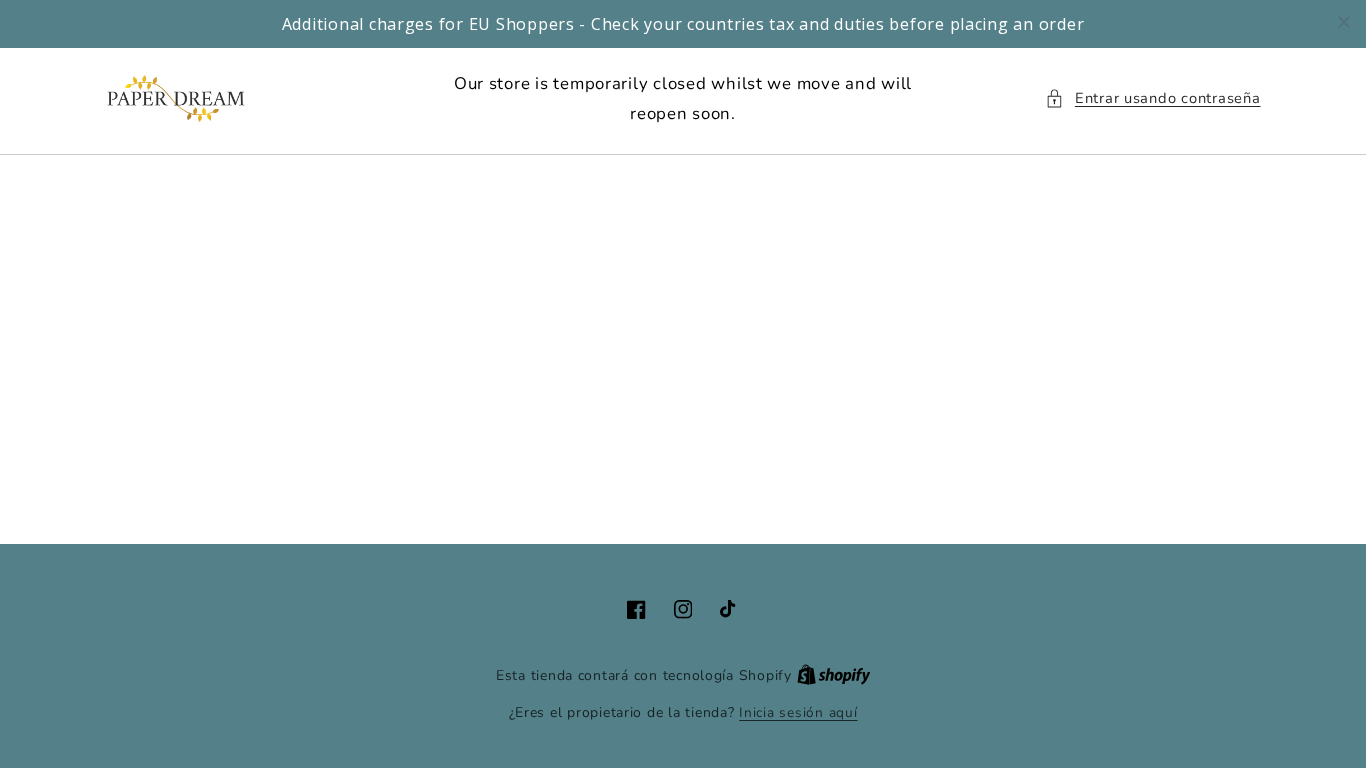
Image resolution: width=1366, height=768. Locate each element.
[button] (1152, 99)
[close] (1344, 22)
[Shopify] (834, 675)
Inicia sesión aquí (798, 712)
